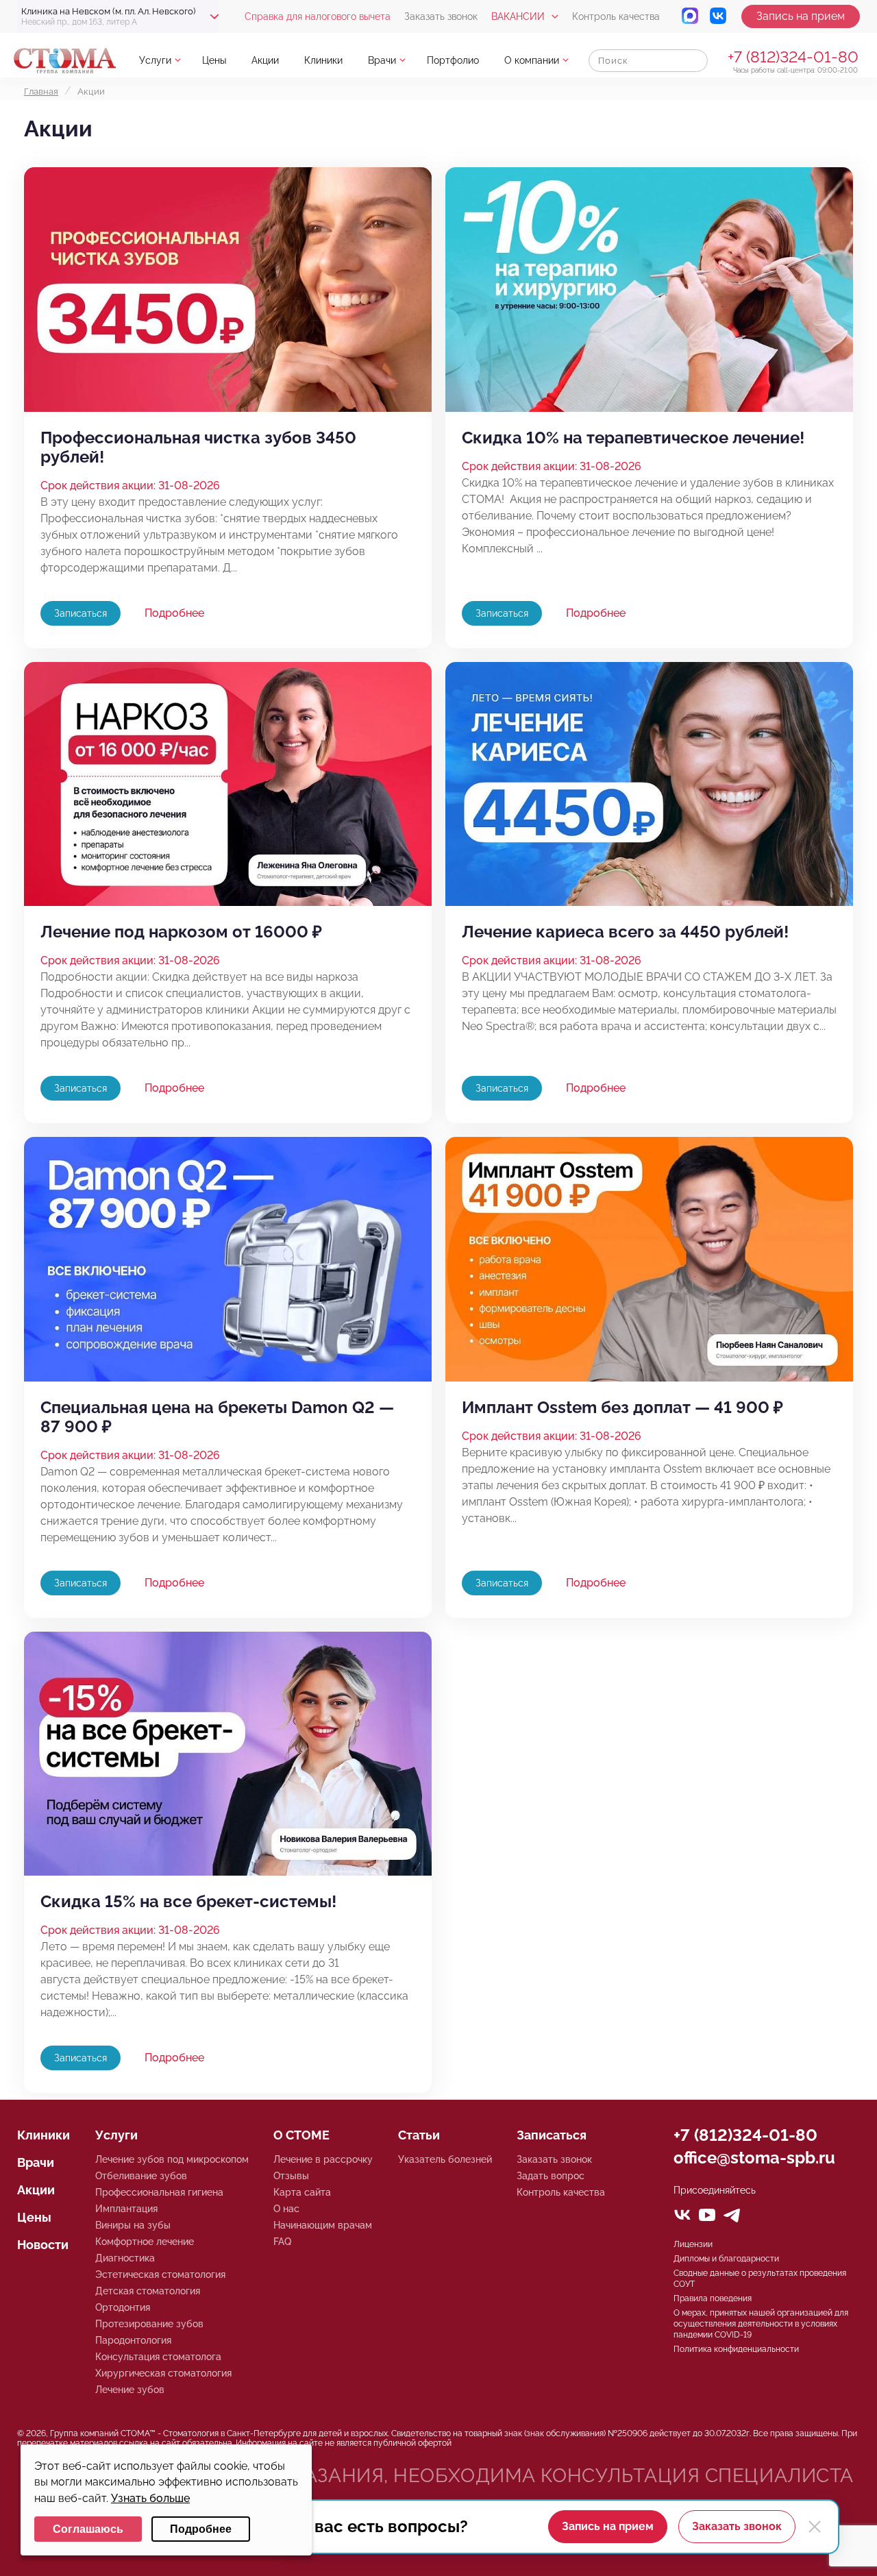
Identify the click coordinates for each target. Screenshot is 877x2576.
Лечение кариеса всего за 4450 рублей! (625, 932)
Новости (43, 2245)
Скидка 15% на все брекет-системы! (188, 1902)
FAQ (282, 2242)
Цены (214, 60)
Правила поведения (713, 2298)
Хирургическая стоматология (163, 2373)
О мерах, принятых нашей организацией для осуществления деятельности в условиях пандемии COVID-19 (761, 2324)
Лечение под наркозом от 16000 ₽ (181, 932)
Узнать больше (150, 2498)
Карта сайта (302, 2192)
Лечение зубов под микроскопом (172, 2159)
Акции (36, 2190)
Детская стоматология (148, 2291)
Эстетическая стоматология (160, 2274)
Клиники (323, 60)
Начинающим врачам (323, 2225)
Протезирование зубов (149, 2324)
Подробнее (174, 613)
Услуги (155, 60)
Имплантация (126, 2209)
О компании (532, 60)
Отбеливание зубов (141, 2176)
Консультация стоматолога (158, 2357)
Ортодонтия (123, 2307)
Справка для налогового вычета (318, 16)
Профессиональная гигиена (159, 2192)
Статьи (419, 2135)
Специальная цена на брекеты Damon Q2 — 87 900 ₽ (217, 1417)
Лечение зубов (130, 2390)
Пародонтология (133, 2340)
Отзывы (291, 2176)
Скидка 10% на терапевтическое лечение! (633, 438)
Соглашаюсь (88, 2529)
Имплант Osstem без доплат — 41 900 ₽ (622, 1408)
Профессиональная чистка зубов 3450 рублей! (198, 447)
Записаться (81, 613)
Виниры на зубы (133, 2225)
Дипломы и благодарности (726, 2259)
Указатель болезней (445, 2159)
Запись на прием (801, 16)
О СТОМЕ (301, 2135)
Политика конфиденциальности (736, 2349)
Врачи (382, 60)
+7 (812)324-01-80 (793, 57)
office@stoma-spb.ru (754, 2158)
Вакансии (518, 16)
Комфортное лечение (145, 2242)
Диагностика (125, 2258)
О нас (286, 2209)
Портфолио (453, 60)
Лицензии (693, 2244)
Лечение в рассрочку (323, 2159)
